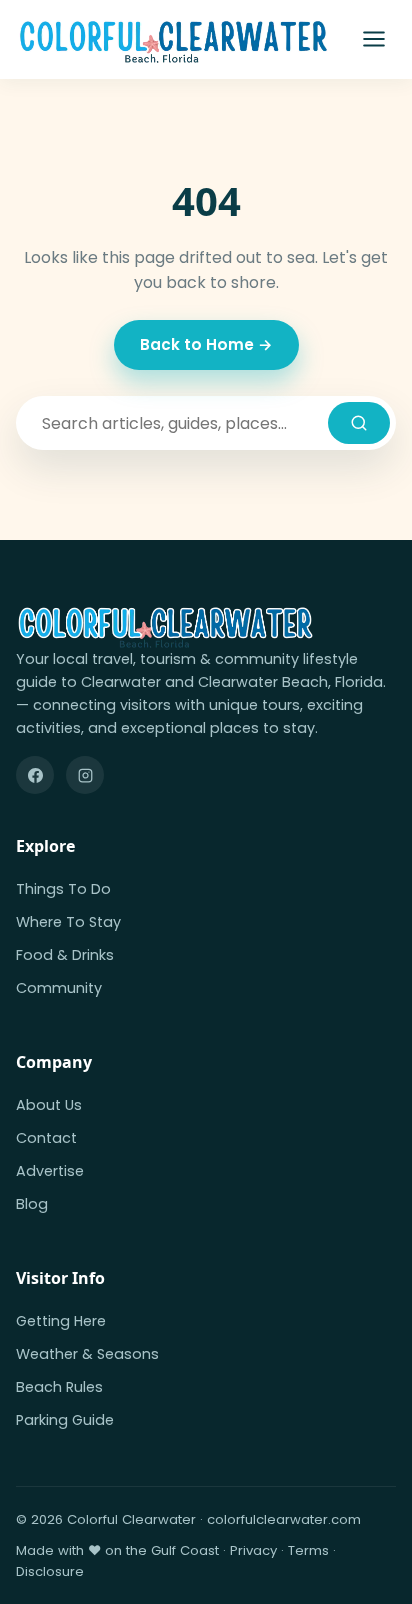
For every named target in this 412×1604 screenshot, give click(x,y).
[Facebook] (35, 775)
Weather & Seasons (87, 1354)
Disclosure (50, 1571)
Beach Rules (59, 1387)
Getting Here (61, 1321)
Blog (32, 1204)
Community (59, 988)
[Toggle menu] (374, 39)
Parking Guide (65, 1420)
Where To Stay (68, 922)
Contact (46, 1138)
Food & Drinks (65, 955)
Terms (308, 1550)
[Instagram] (85, 775)
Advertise (50, 1171)
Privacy (253, 1550)
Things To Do (63, 889)
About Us (49, 1105)
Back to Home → (206, 344)
